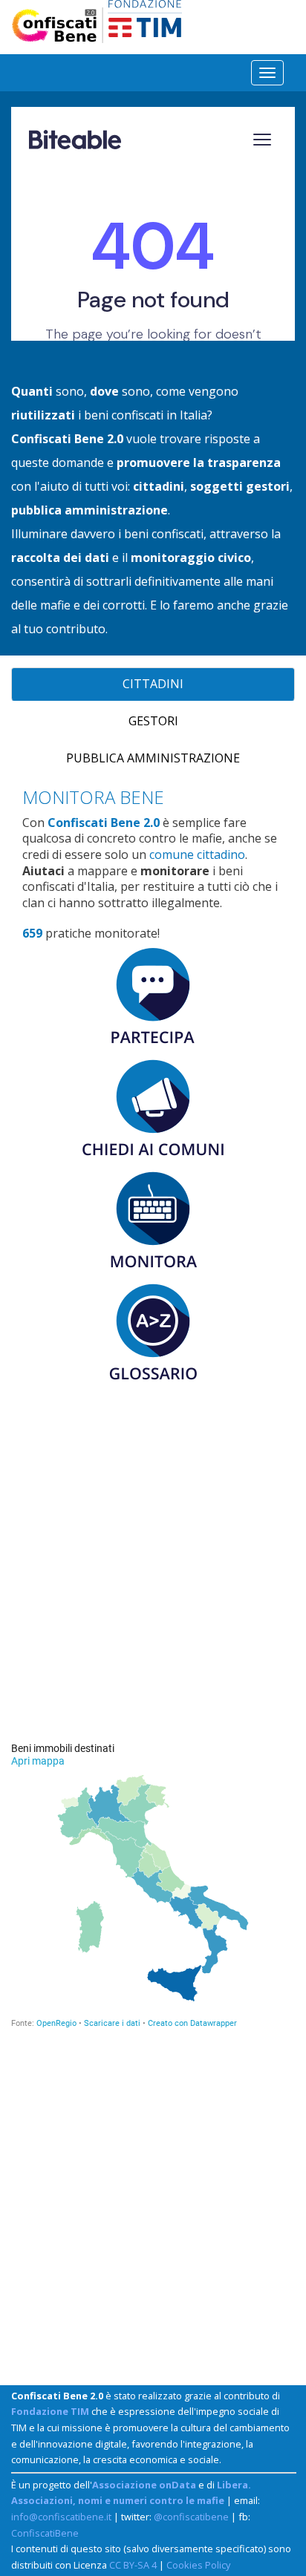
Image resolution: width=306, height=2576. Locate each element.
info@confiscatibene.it (61, 2517)
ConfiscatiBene (45, 2533)
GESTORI (153, 721)
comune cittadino (197, 854)
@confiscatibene (191, 2517)
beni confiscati (124, 415)
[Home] (59, 25)
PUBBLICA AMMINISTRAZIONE (153, 758)
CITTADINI (153, 684)
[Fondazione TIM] (145, 17)
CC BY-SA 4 (133, 2565)
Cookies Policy (198, 2565)
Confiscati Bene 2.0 (104, 823)
